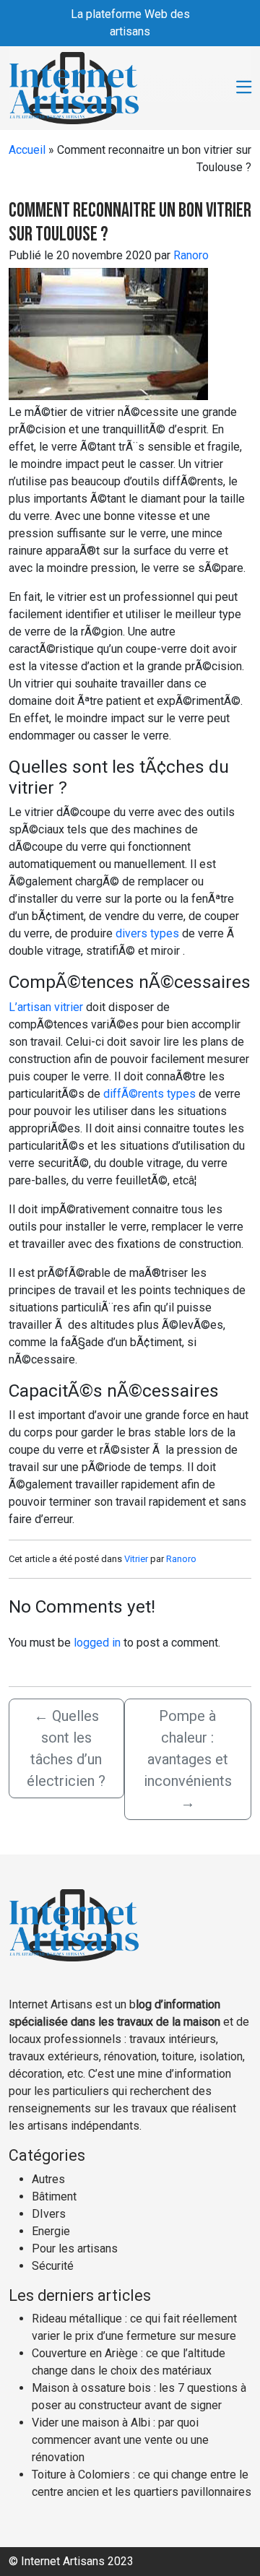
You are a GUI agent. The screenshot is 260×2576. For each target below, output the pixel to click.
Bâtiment (54, 2196)
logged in (97, 1643)
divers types (147, 933)
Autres (48, 2179)
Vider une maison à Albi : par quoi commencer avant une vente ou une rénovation (120, 2440)
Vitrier (136, 1559)
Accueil (27, 150)
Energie (51, 2231)
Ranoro (191, 255)
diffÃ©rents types (149, 1094)
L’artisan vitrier (46, 1007)
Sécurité (53, 2266)
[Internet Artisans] (74, 87)
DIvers (49, 2214)
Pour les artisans (75, 2248)
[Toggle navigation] (244, 88)
